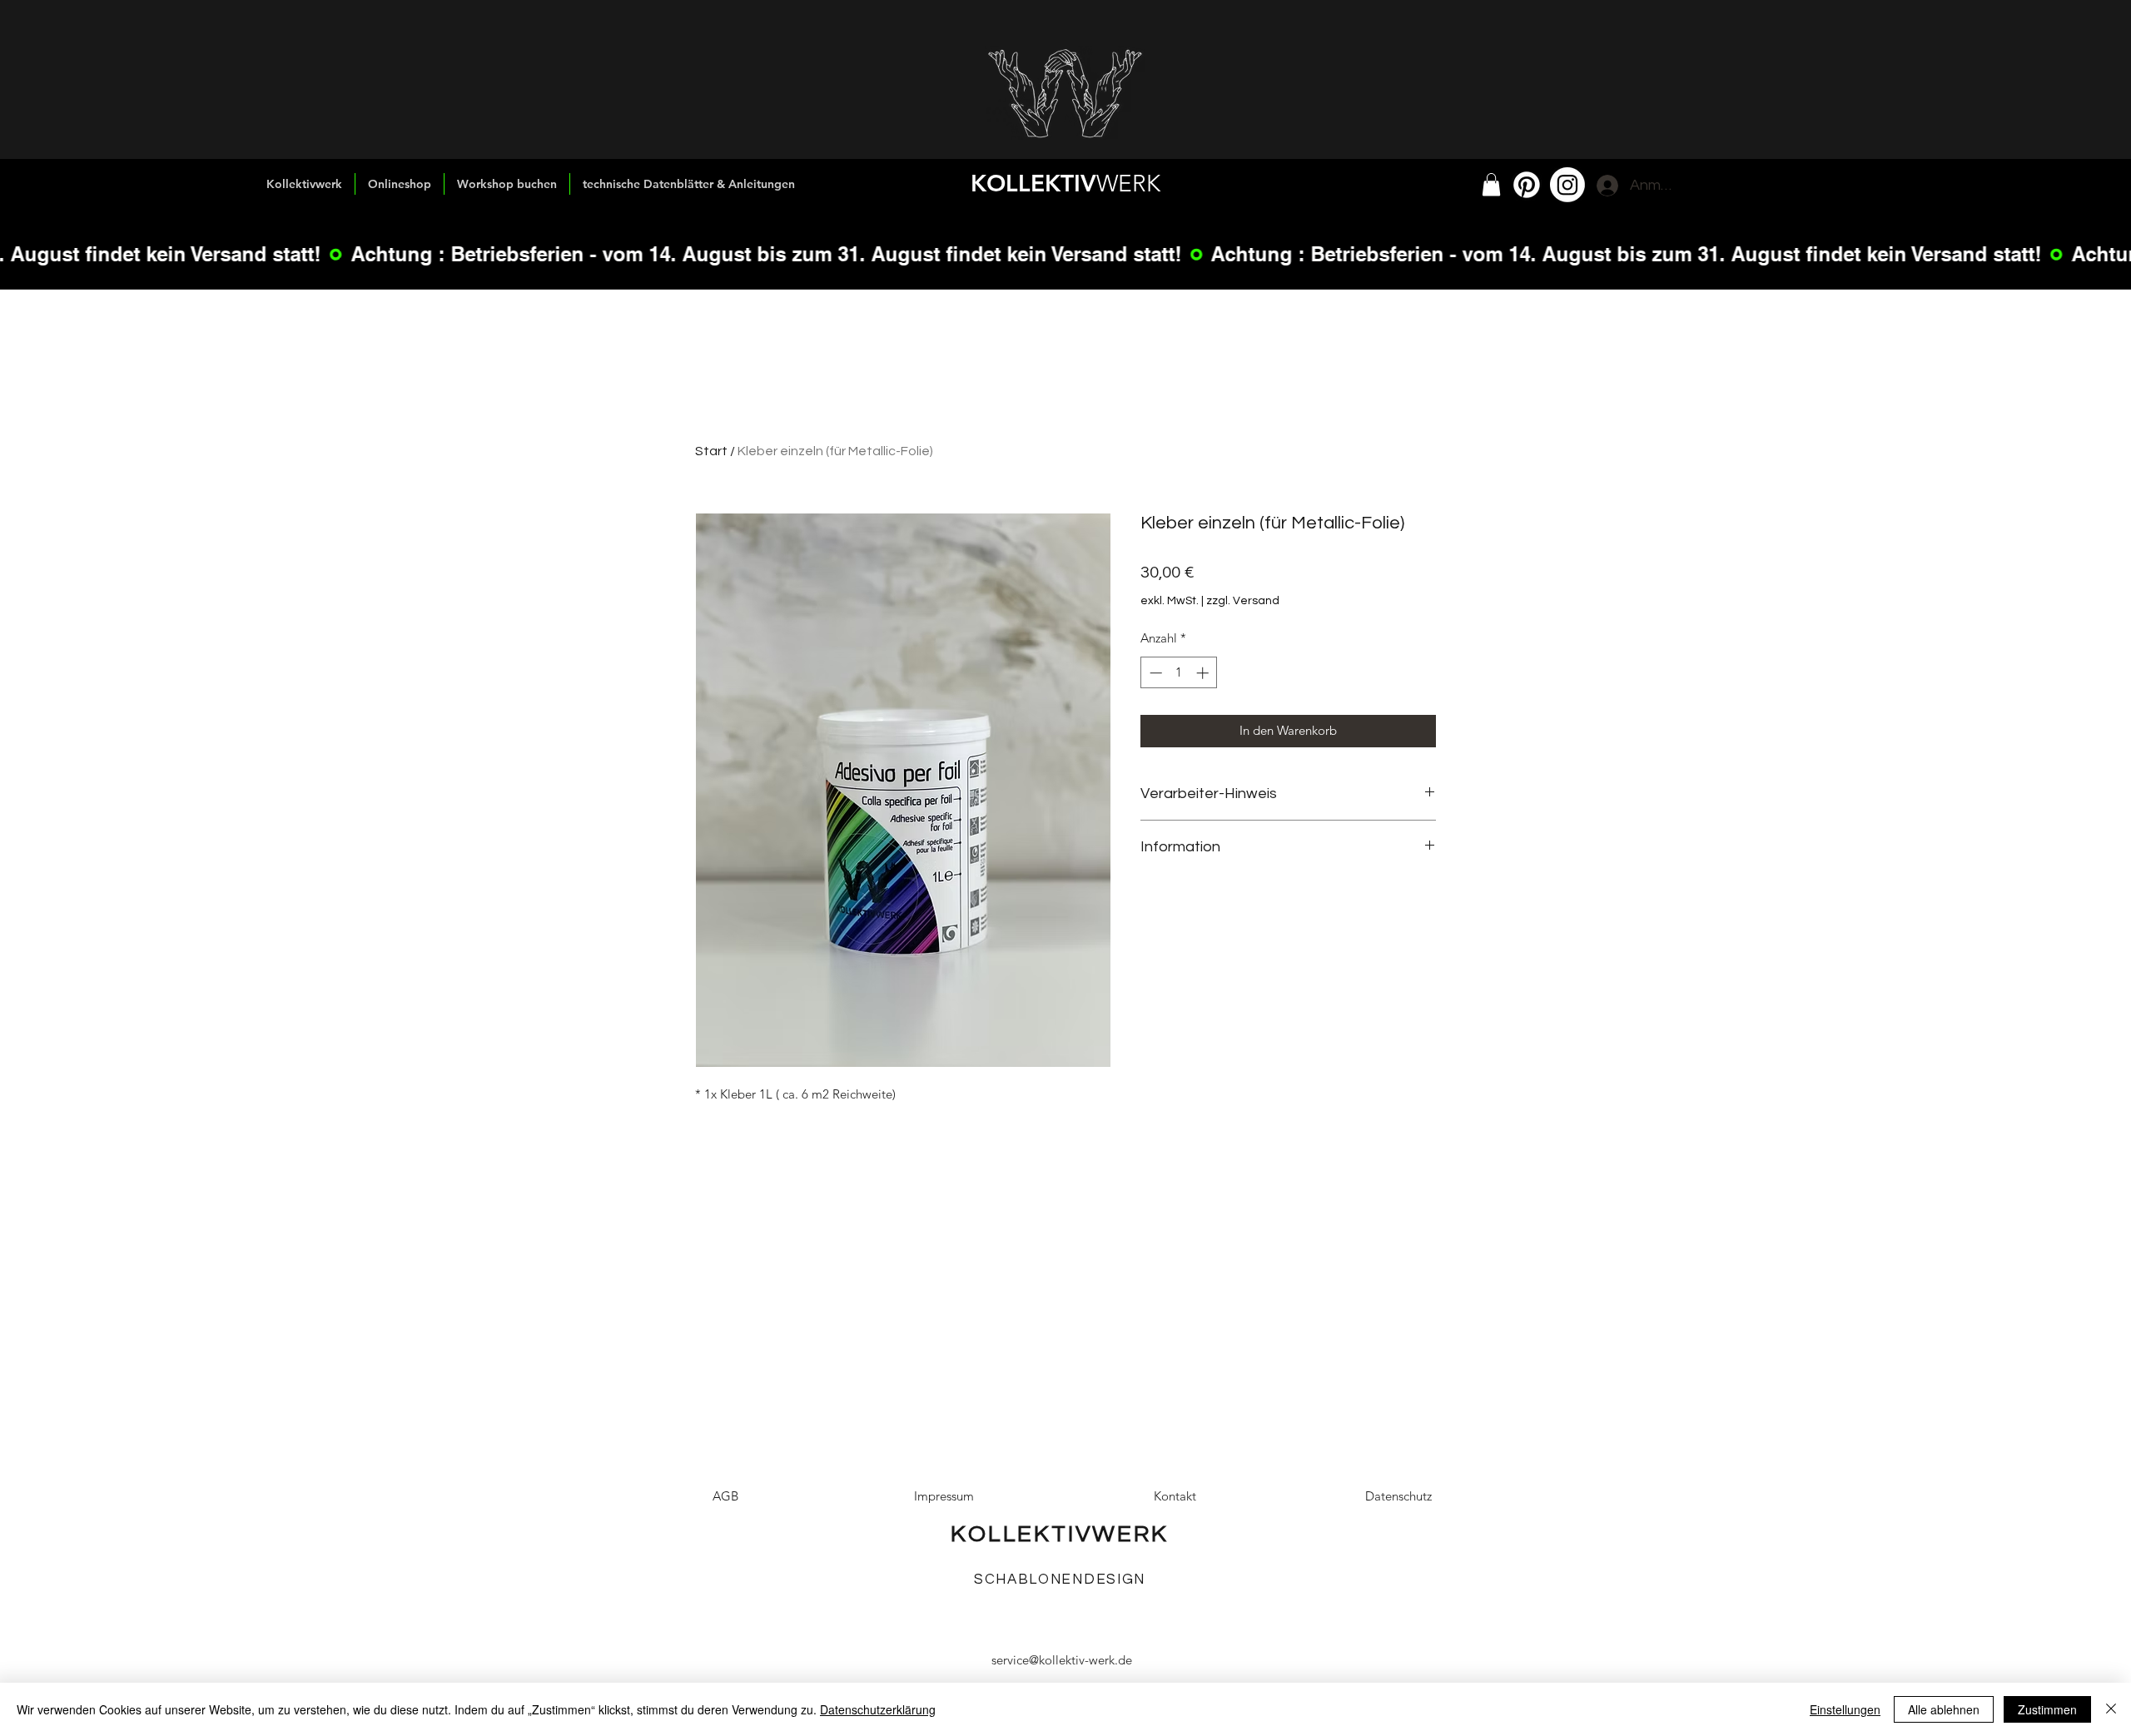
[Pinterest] (1527, 185)
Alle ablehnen (1944, 1709)
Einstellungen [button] (1845, 1709)
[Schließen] (2111, 1709)
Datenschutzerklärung (878, 1709)
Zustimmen (2047, 1709)
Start (711, 451)
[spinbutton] (1179, 673)
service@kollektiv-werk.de (1062, 1660)
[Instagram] (1567, 185)
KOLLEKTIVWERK (1059, 1534)
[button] (1491, 184)
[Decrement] (1154, 673)
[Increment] (1204, 673)
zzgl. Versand (1243, 601)
